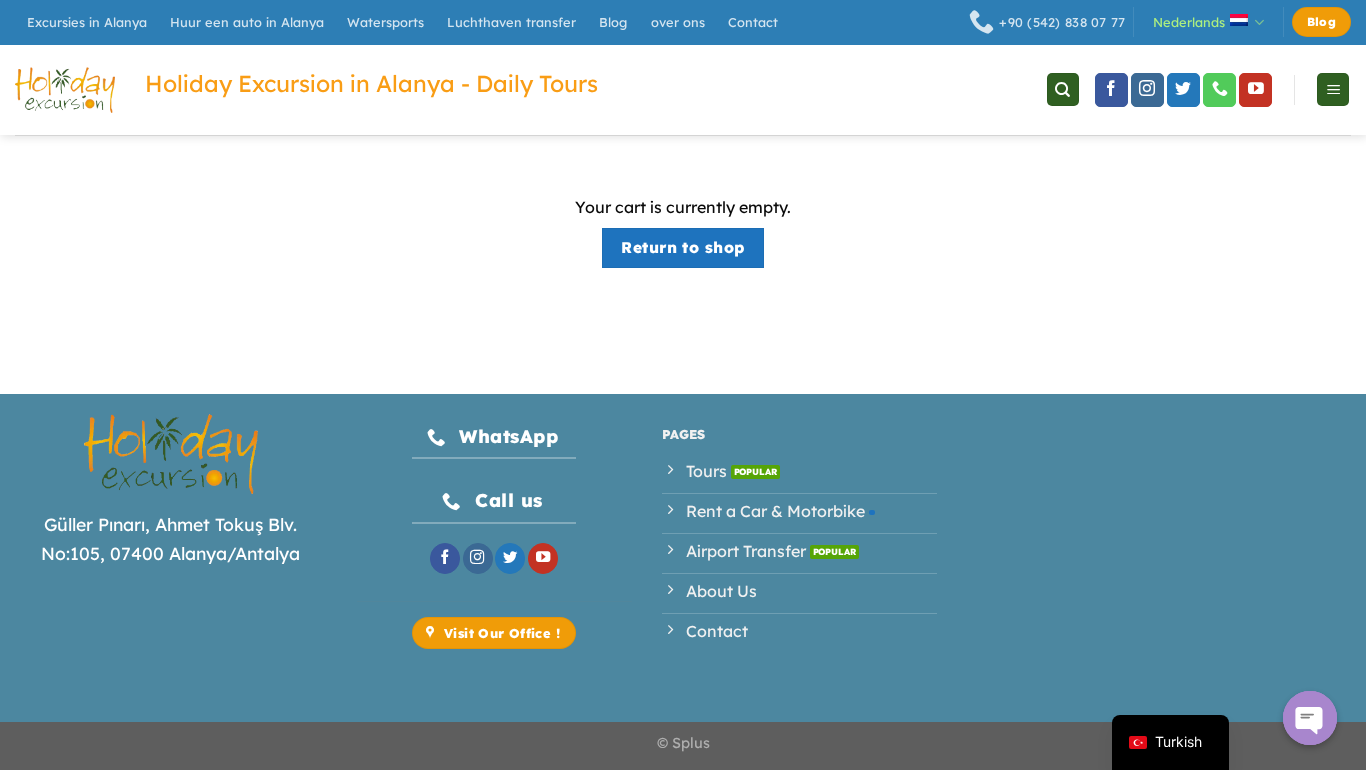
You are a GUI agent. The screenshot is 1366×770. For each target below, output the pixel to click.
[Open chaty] (1310, 718)
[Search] (1063, 89)
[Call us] (1219, 90)
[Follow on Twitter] (1183, 90)
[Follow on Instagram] (1147, 90)
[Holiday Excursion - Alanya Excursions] (65, 90)
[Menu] (1333, 89)
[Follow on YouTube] (1255, 90)
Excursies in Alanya (87, 22)
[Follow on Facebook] (1111, 90)
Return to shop (683, 247)
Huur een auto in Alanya (247, 22)
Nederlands (1189, 22)
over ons (678, 22)
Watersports (385, 22)
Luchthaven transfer (511, 22)
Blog (613, 22)
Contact (753, 22)
